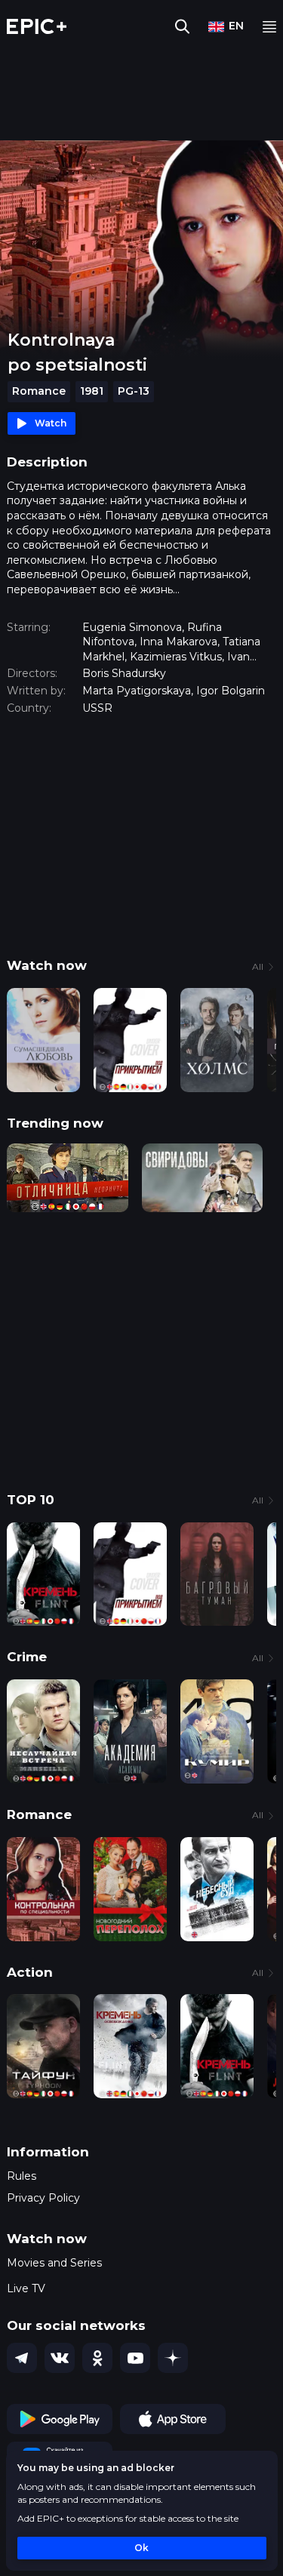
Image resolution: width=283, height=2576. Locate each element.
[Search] (182, 26)
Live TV (26, 2288)
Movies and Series (54, 2263)
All (258, 966)
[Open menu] (269, 27)
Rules (22, 2176)
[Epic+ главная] (37, 26)
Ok (141, 2548)
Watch (51, 423)
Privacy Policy (43, 2198)
